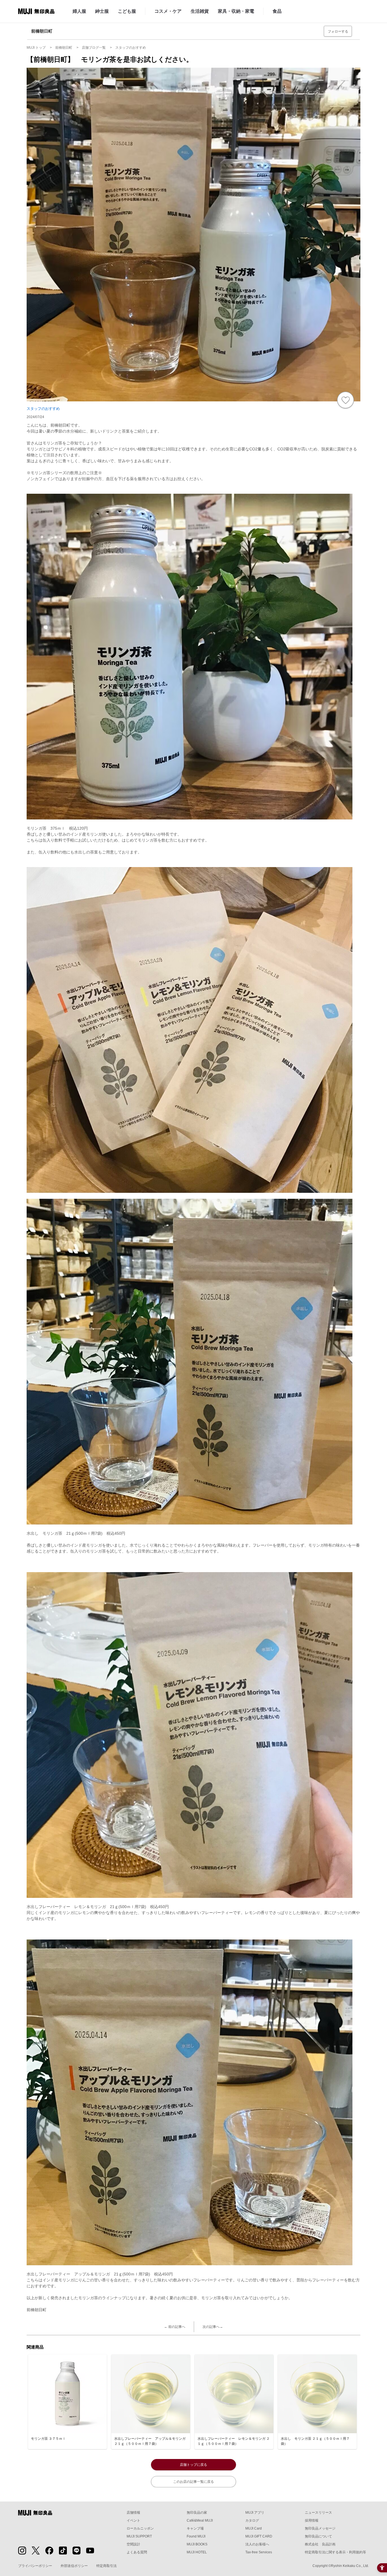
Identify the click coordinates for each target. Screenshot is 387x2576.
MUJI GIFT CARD (259, 2536)
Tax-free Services (259, 2552)
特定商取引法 (107, 2566)
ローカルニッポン (140, 2528)
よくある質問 (137, 2552)
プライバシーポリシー (35, 2566)
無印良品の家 (197, 2513)
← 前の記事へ (175, 2327)
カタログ (252, 2520)
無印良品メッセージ (320, 2528)
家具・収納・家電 (236, 11)
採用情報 (312, 2520)
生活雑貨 (200, 11)
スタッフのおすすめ (43, 409)
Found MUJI (196, 2536)
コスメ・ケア (168, 11)
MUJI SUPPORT (139, 2536)
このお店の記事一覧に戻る (193, 2482)
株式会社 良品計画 (320, 2544)
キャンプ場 (195, 2528)
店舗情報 (133, 2513)
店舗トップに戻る (193, 2465)
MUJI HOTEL (197, 2552)
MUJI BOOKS (197, 2544)
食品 (277, 11)
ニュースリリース (318, 2513)
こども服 (127, 11)
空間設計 (133, 2544)
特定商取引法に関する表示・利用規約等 (335, 2552)
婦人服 (79, 11)
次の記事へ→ (213, 2327)
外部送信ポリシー (74, 2566)
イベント (133, 2520)
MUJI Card (254, 2528)
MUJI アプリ (255, 2513)
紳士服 (102, 11)
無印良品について (318, 2536)
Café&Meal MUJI (200, 2520)
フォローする (338, 31)
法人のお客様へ (257, 2544)
